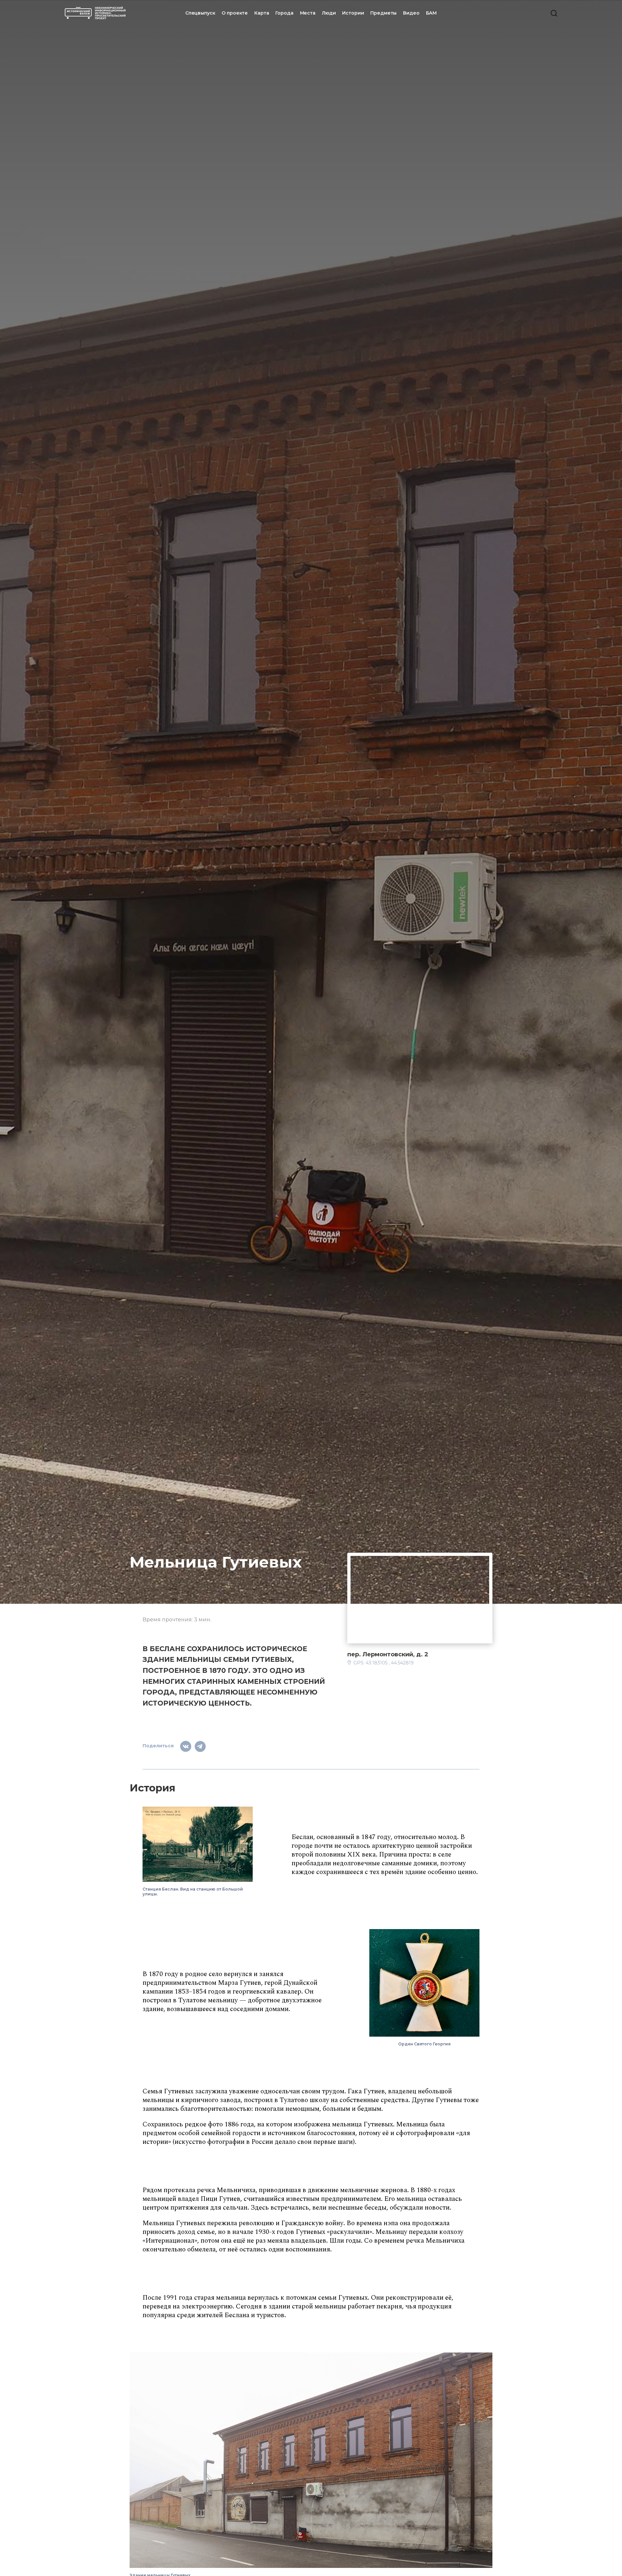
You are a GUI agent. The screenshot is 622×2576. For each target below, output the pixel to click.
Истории (353, 13)
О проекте (235, 13)
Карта (262, 13)
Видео (411, 13)
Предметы (383, 13)
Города (284, 13)
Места (308, 13)
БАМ (432, 13)
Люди (329, 13)
